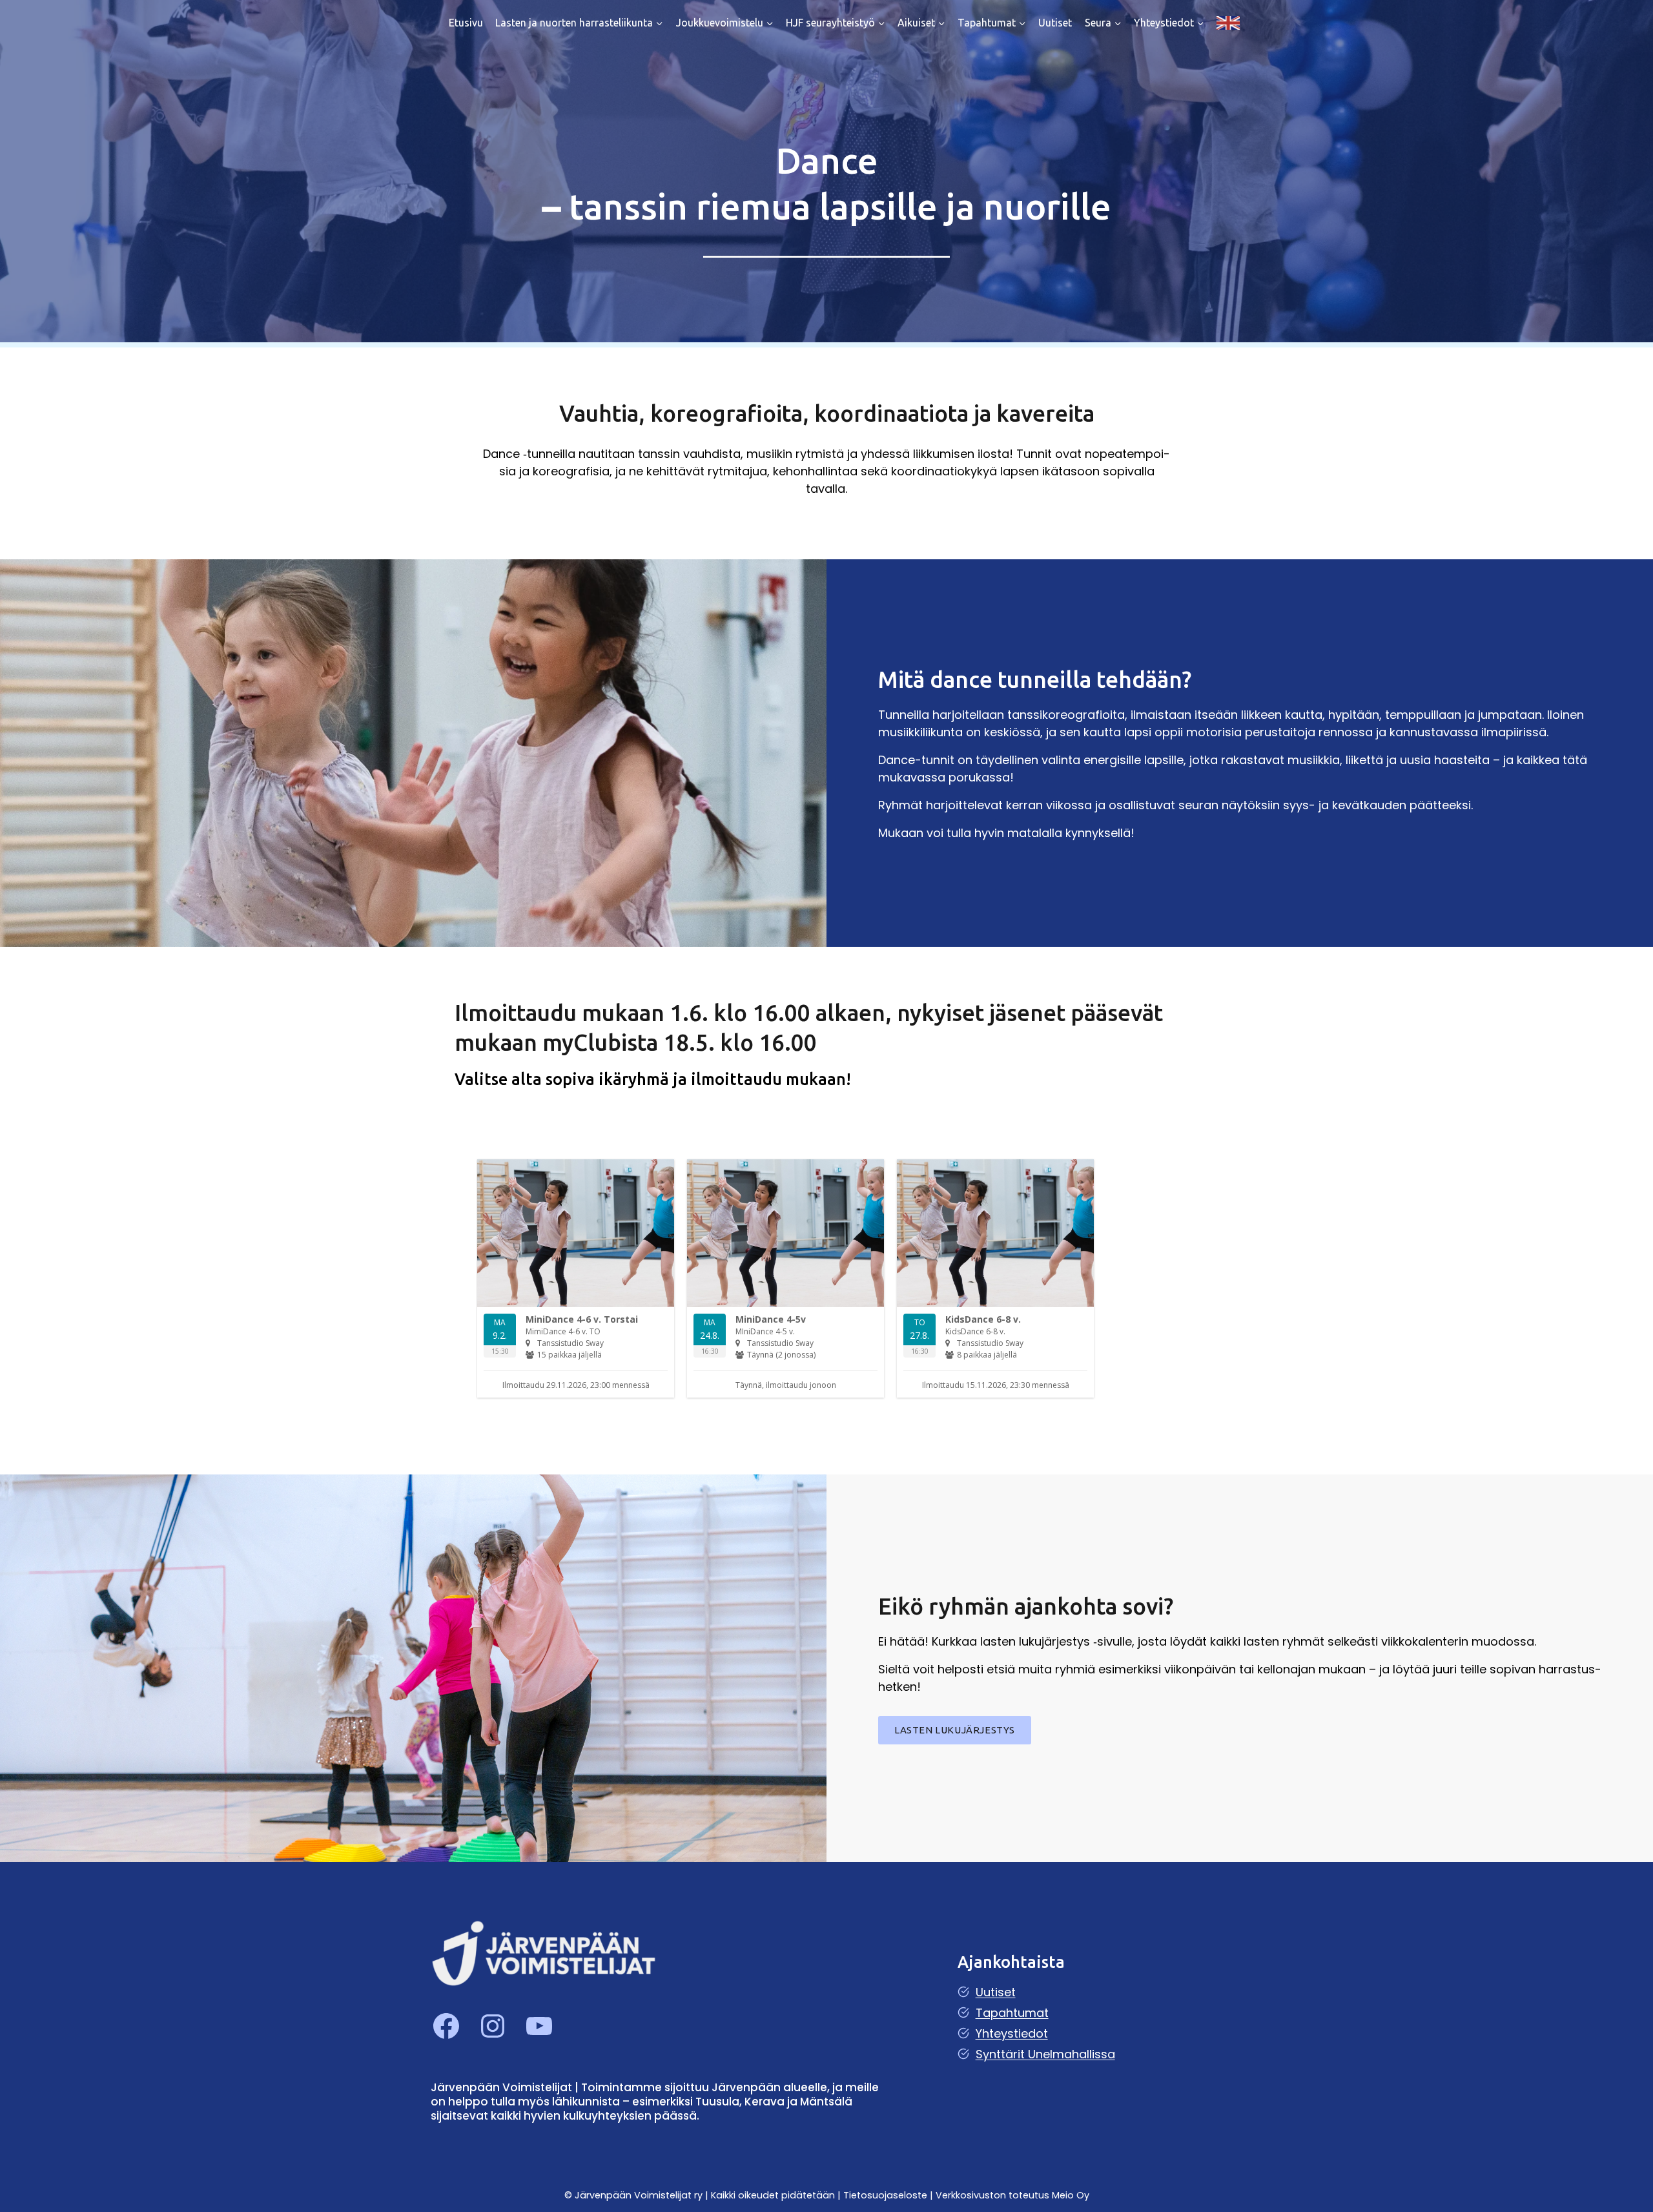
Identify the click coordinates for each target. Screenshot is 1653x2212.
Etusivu (466, 23)
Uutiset (1055, 23)
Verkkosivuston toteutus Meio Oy (1012, 2195)
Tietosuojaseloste (887, 2195)
